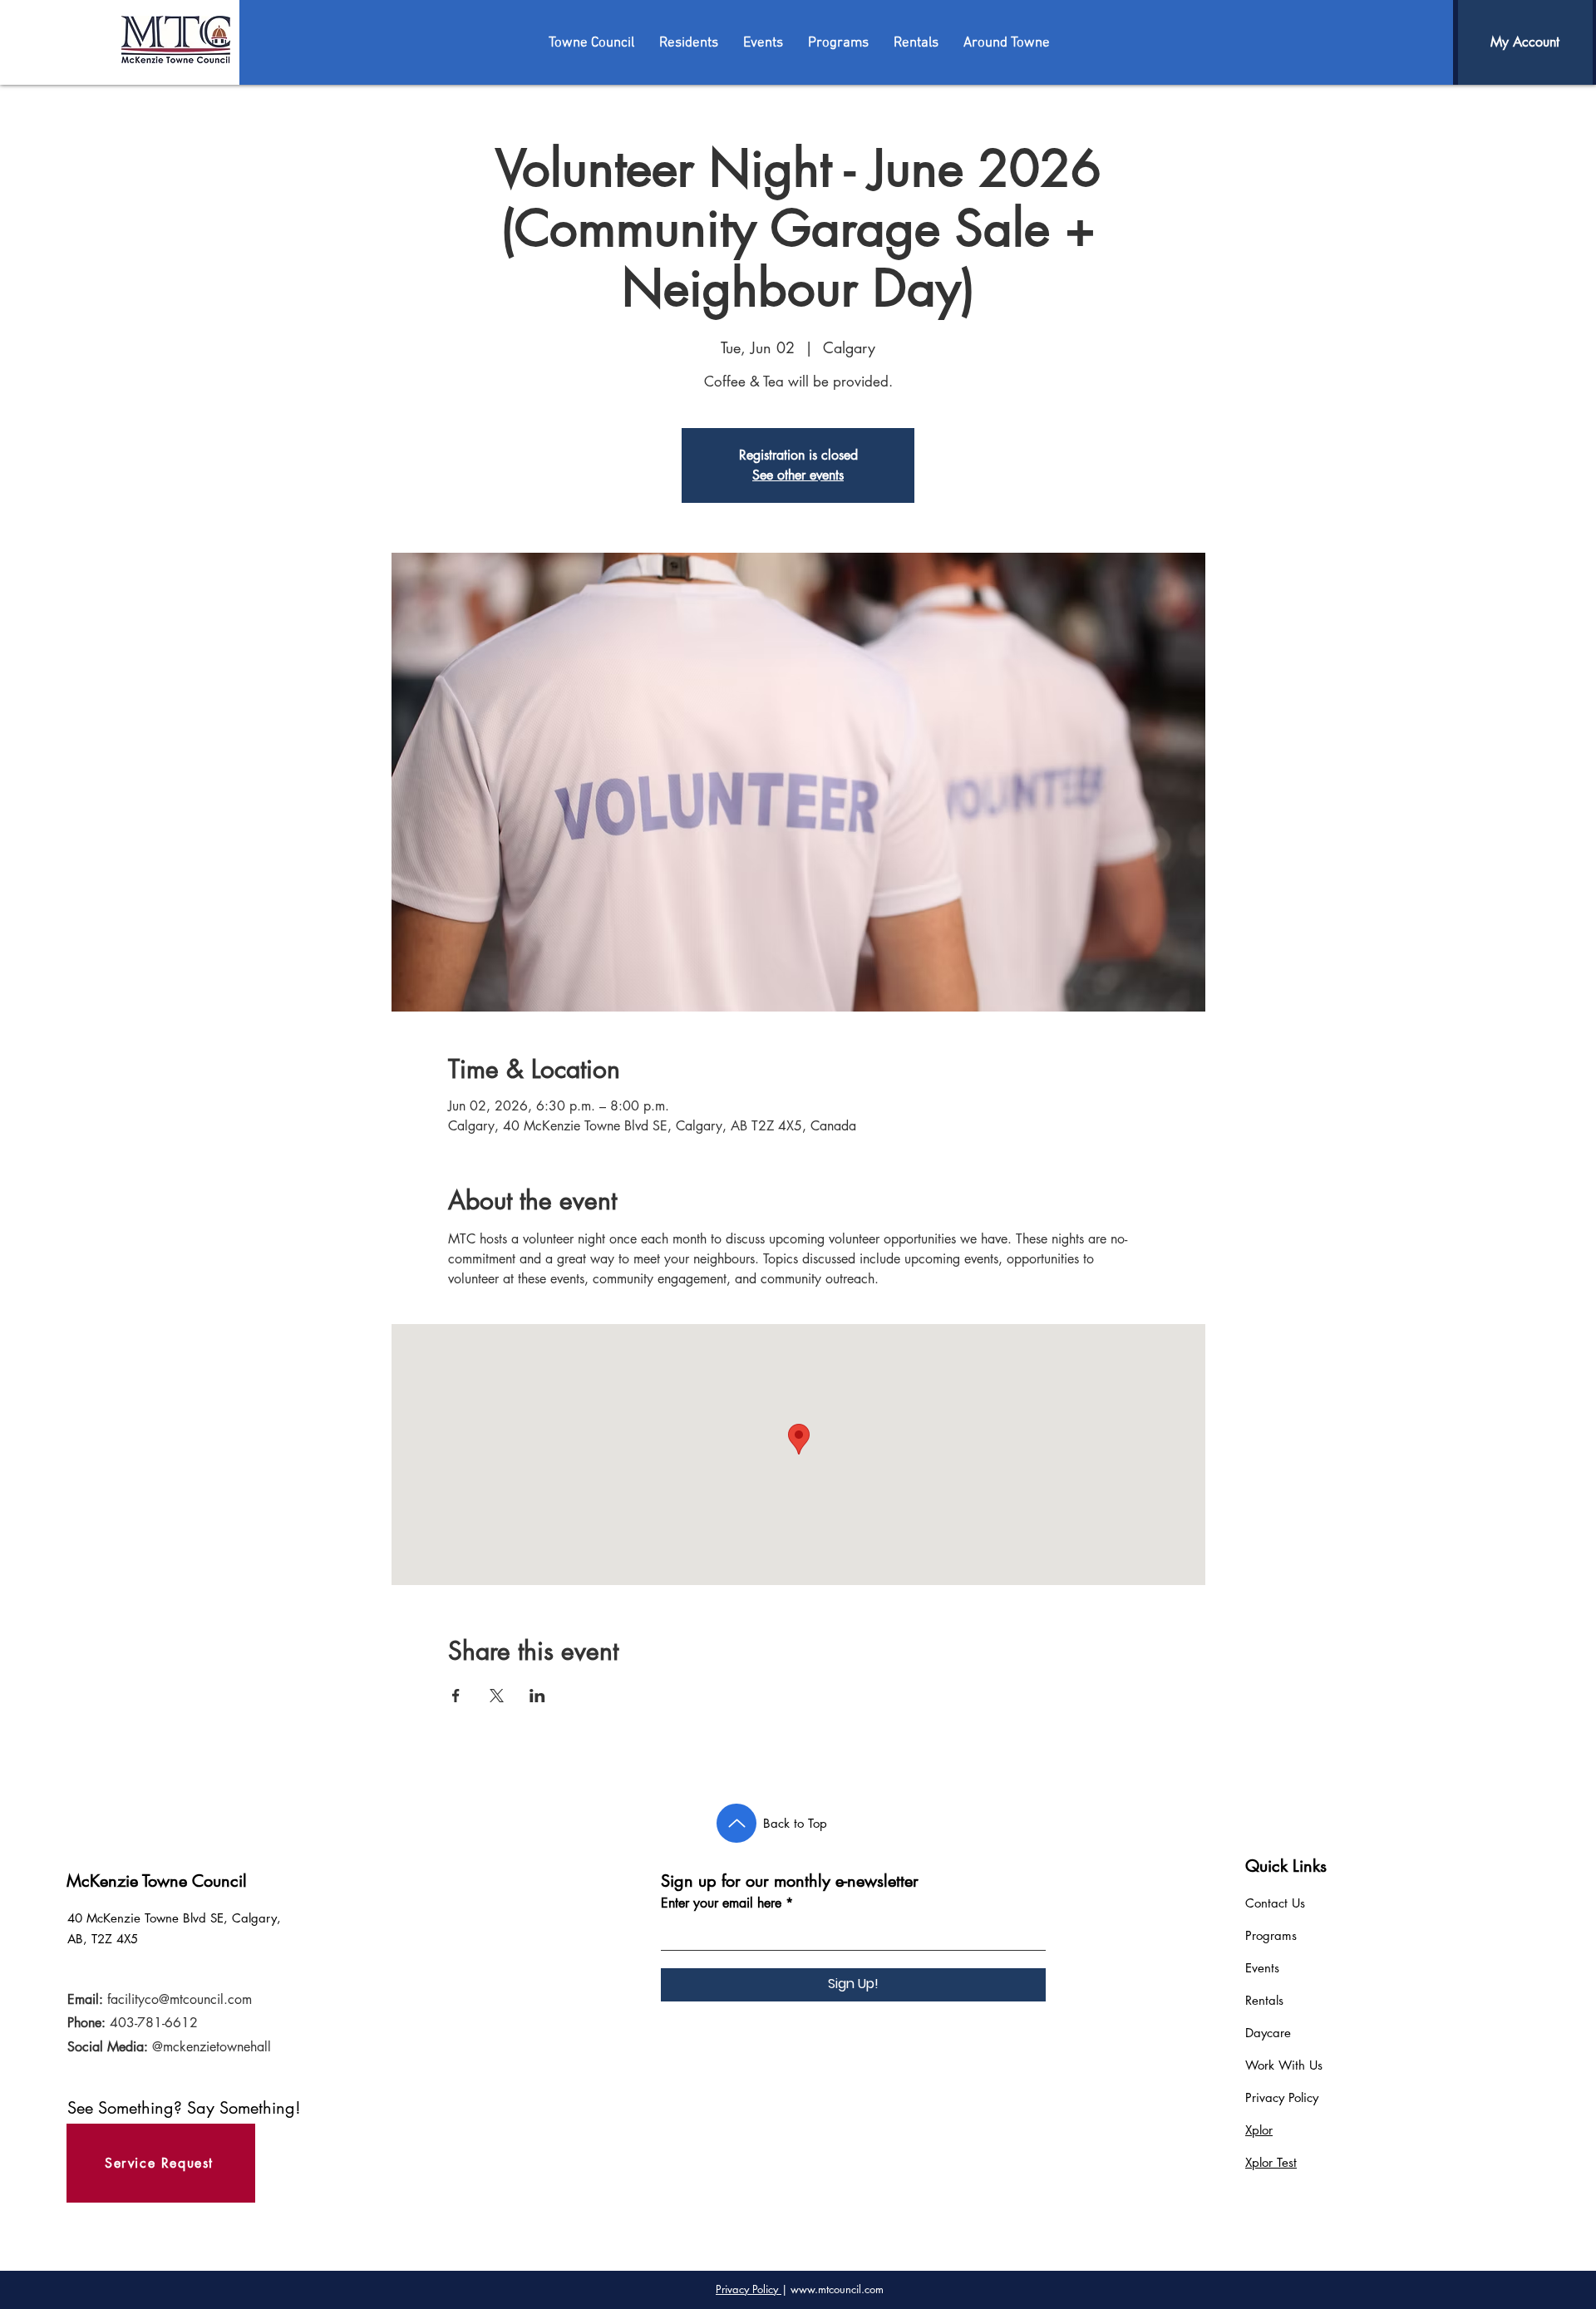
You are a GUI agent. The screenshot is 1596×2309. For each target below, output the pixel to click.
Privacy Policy (1282, 2097)
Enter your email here (721, 1903)
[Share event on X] (497, 1696)
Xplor (1259, 2130)
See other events (798, 475)
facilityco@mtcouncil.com (180, 1999)
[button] (591, 43)
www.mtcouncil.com (837, 2289)
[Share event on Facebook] (456, 1696)
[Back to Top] (736, 1823)
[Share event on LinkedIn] (537, 1696)
